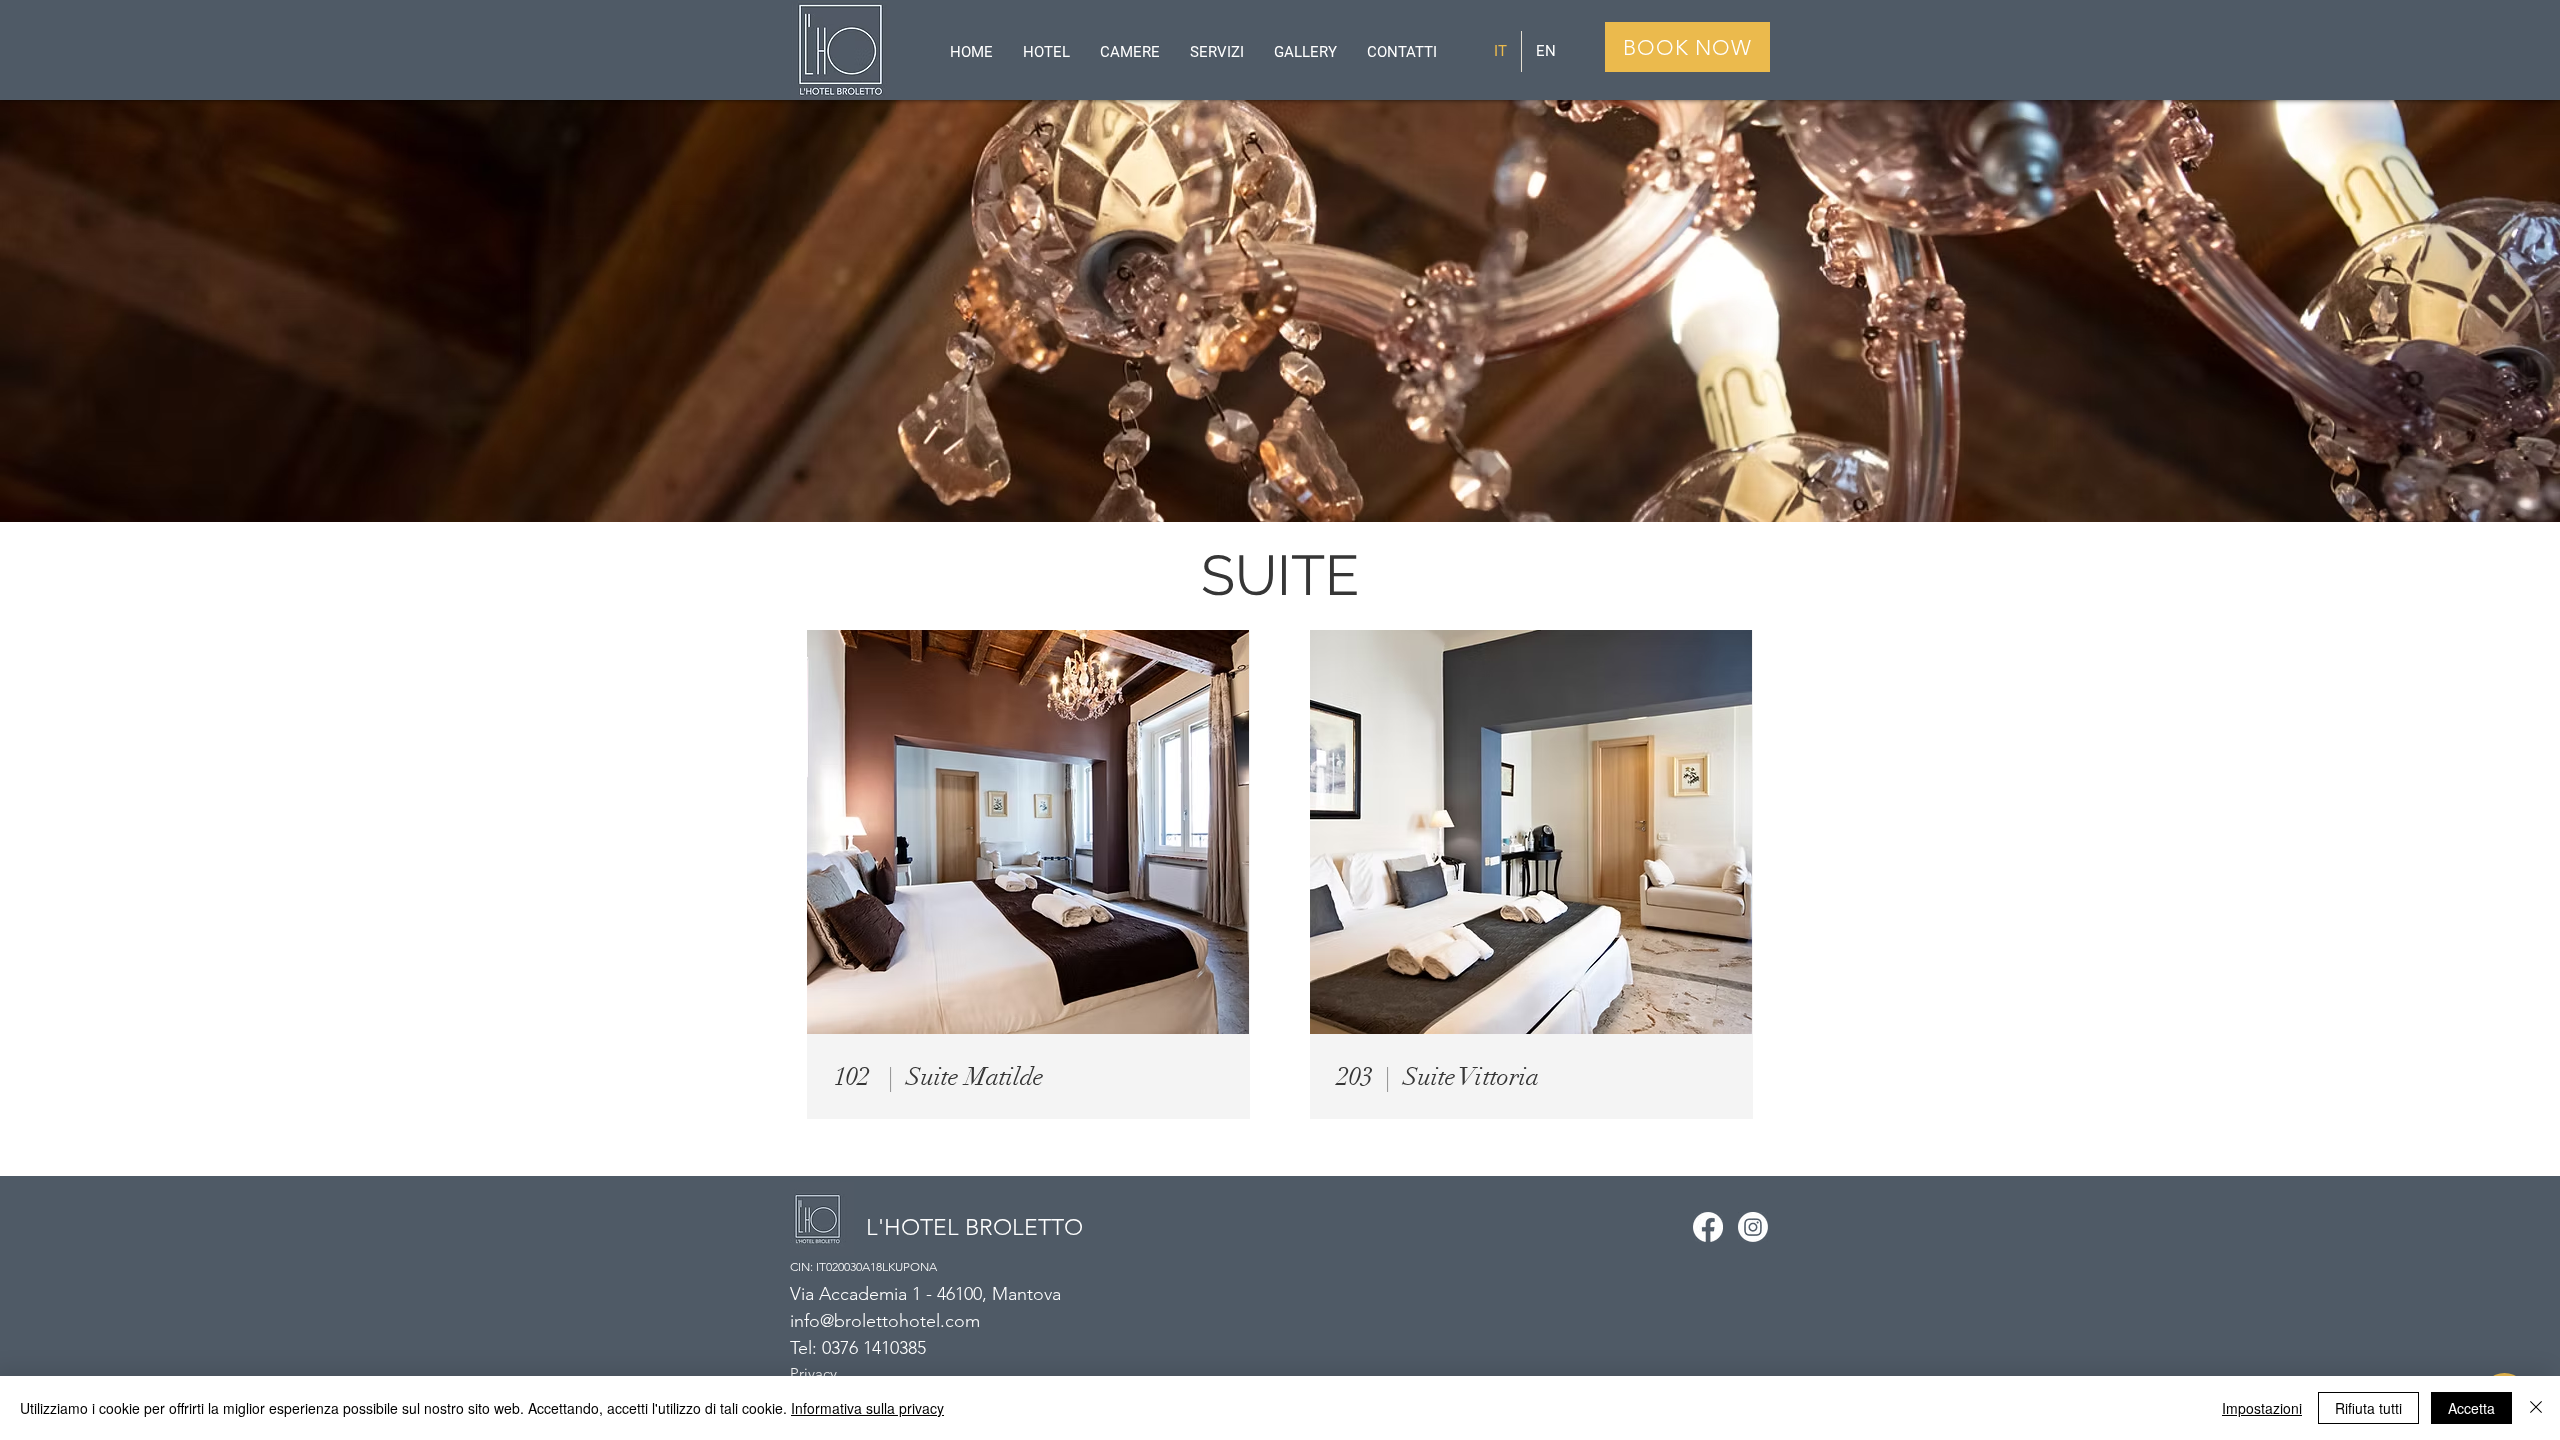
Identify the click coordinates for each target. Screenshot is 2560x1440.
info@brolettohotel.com (885, 1321)
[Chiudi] (2536, 1408)
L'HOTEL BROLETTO (974, 1227)
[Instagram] (1753, 1227)
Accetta (2471, 1408)
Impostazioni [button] (2262, 1408)
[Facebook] (1708, 1227)
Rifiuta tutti (2368, 1408)
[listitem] (1028, 874)
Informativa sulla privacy (867, 1408)
